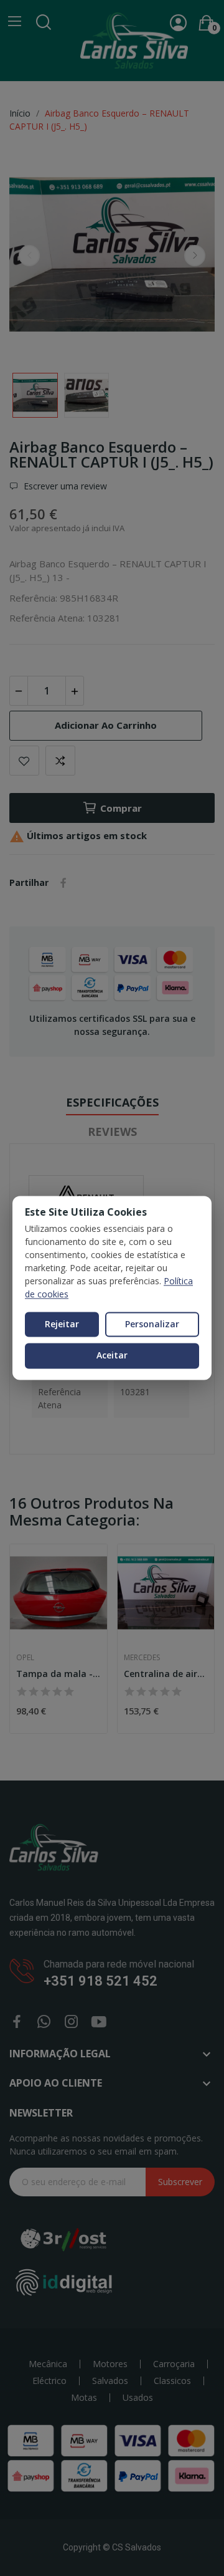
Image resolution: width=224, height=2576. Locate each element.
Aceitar (112, 1356)
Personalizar (152, 1324)
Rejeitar (62, 1324)
